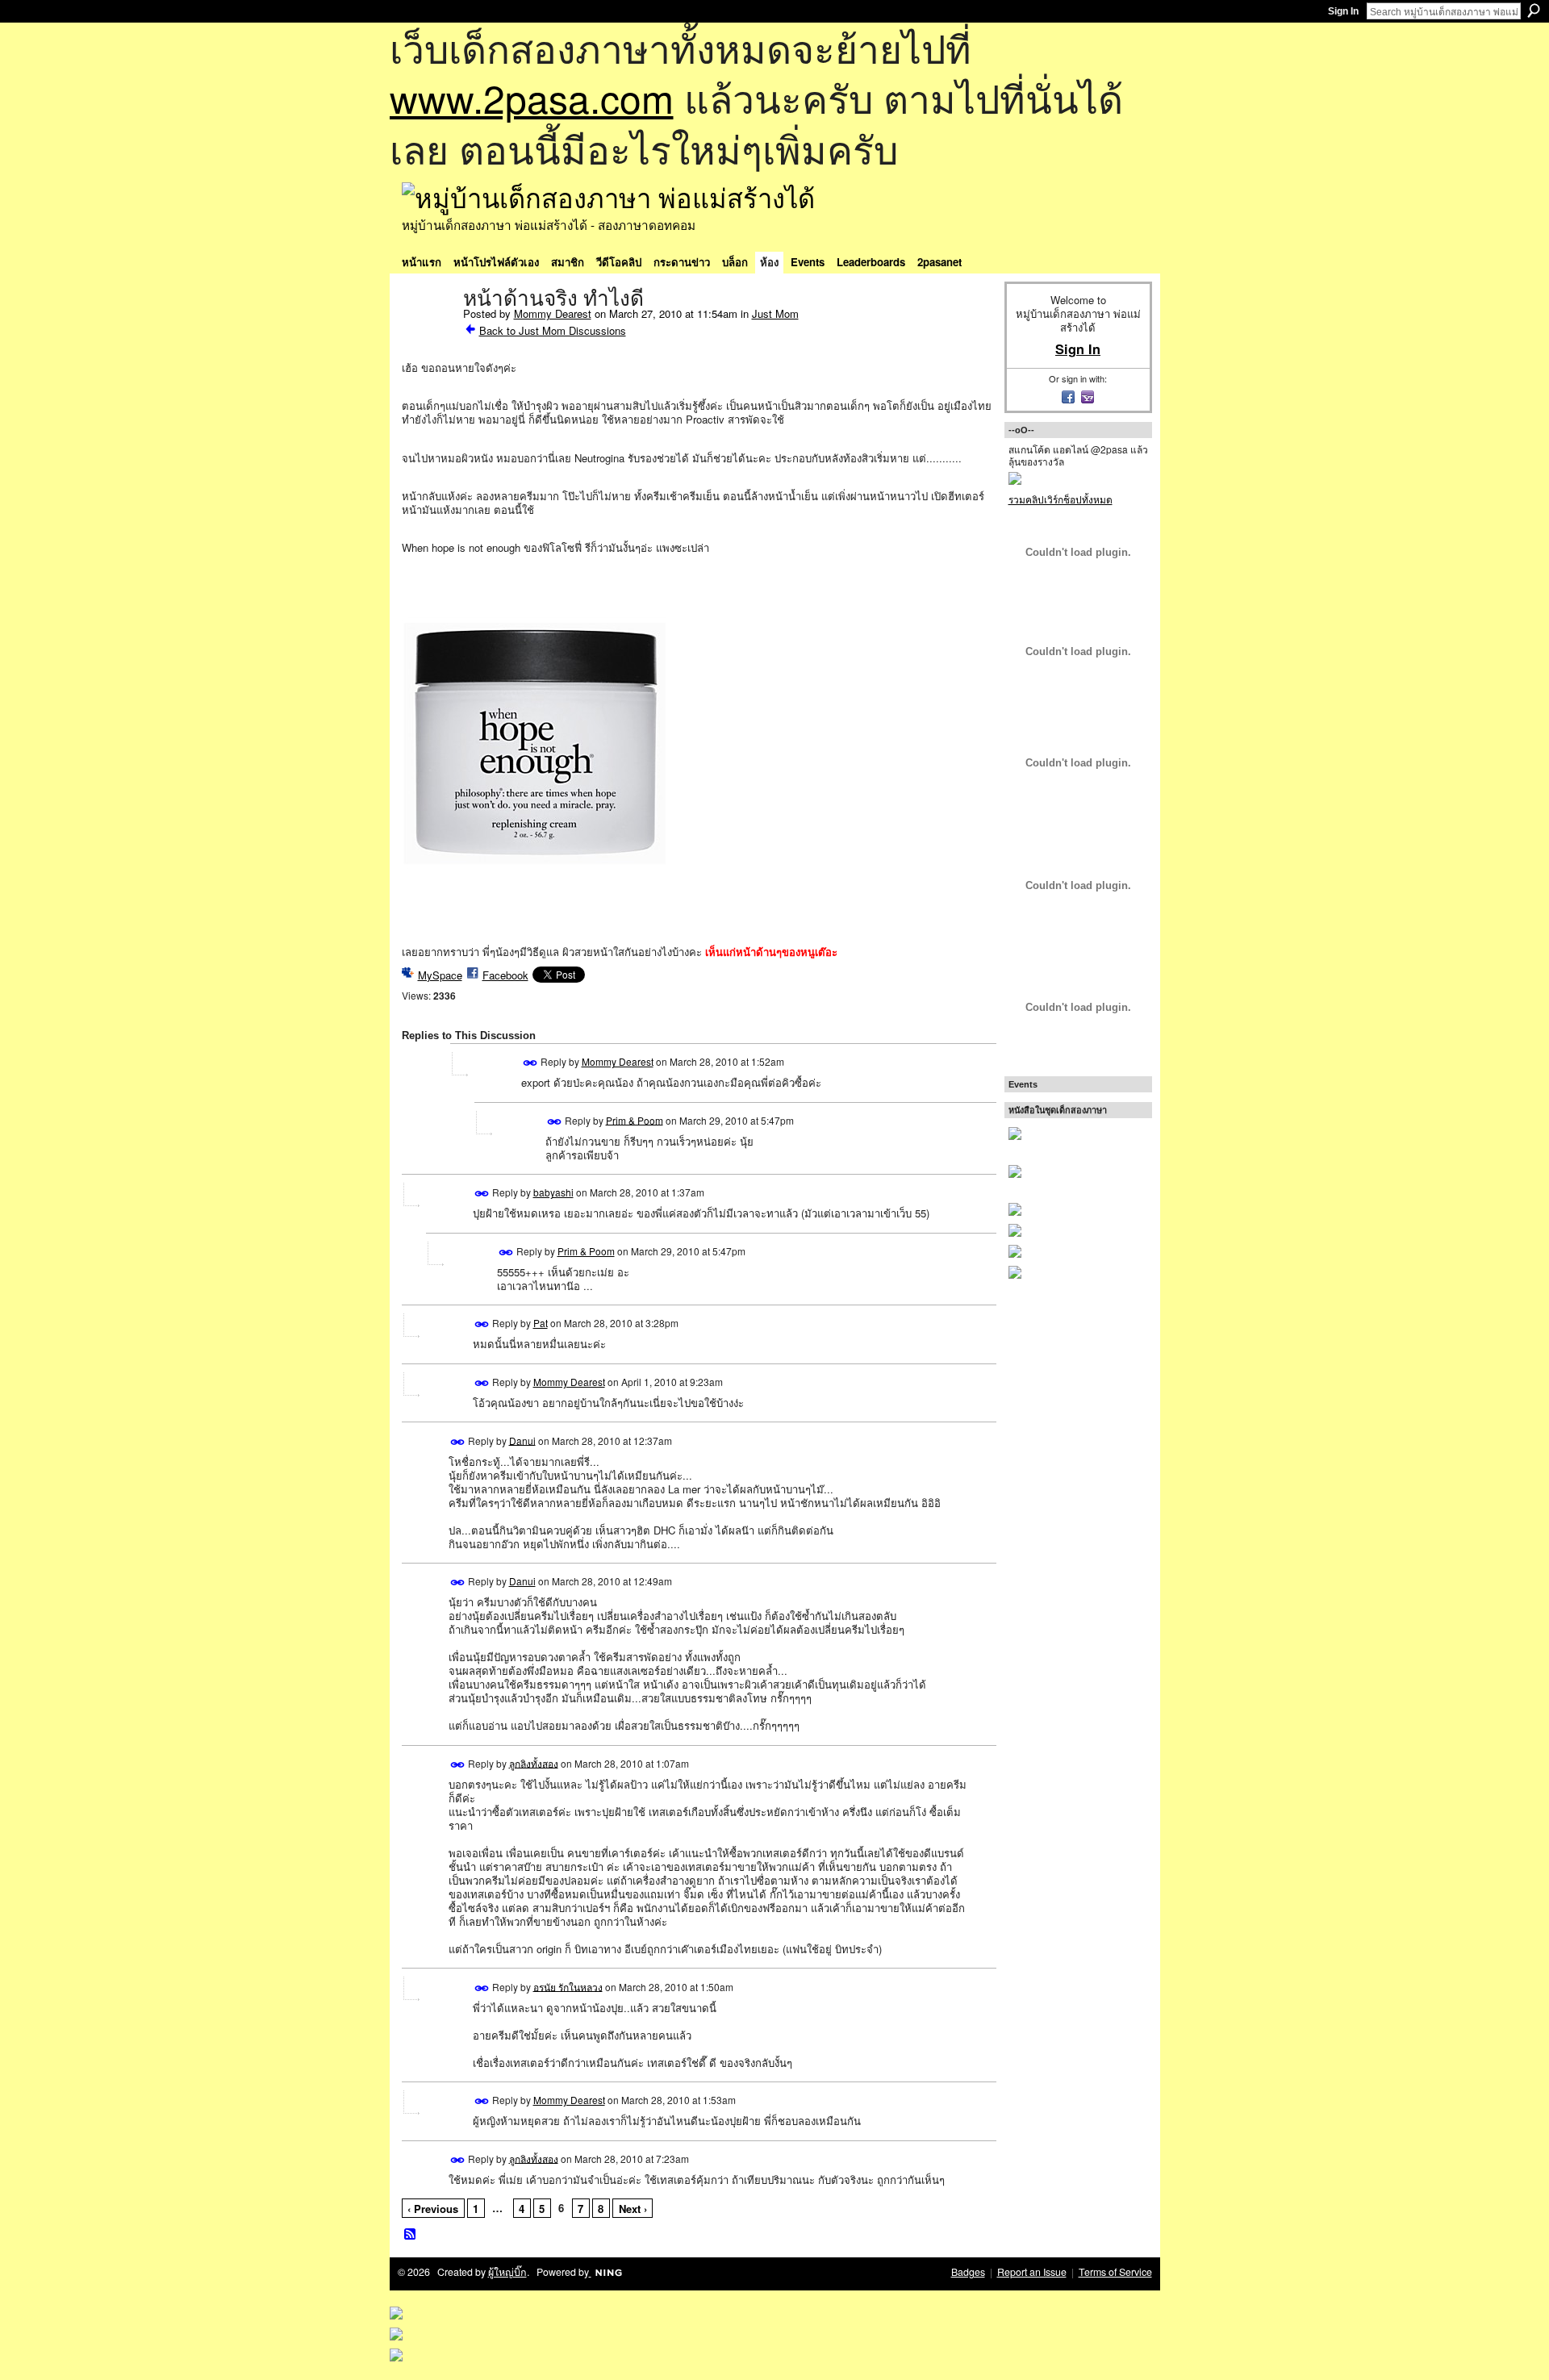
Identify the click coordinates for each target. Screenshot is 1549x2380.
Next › (633, 2209)
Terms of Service (1115, 2272)
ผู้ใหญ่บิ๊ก (507, 2272)
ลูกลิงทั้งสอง (534, 1762)
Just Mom (775, 313)
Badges (968, 2272)
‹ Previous (433, 2209)
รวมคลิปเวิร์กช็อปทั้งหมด (1061, 499)
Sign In (1343, 11)
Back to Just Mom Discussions (553, 330)
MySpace (440, 975)
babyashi (553, 1192)
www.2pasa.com (532, 97)
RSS (411, 2235)
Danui (522, 1440)
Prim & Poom (635, 1119)
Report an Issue (1032, 2272)
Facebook (505, 975)
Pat (541, 1323)
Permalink (530, 1063)
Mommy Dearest (553, 313)
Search (1534, 10)
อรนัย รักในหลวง (568, 1986)
